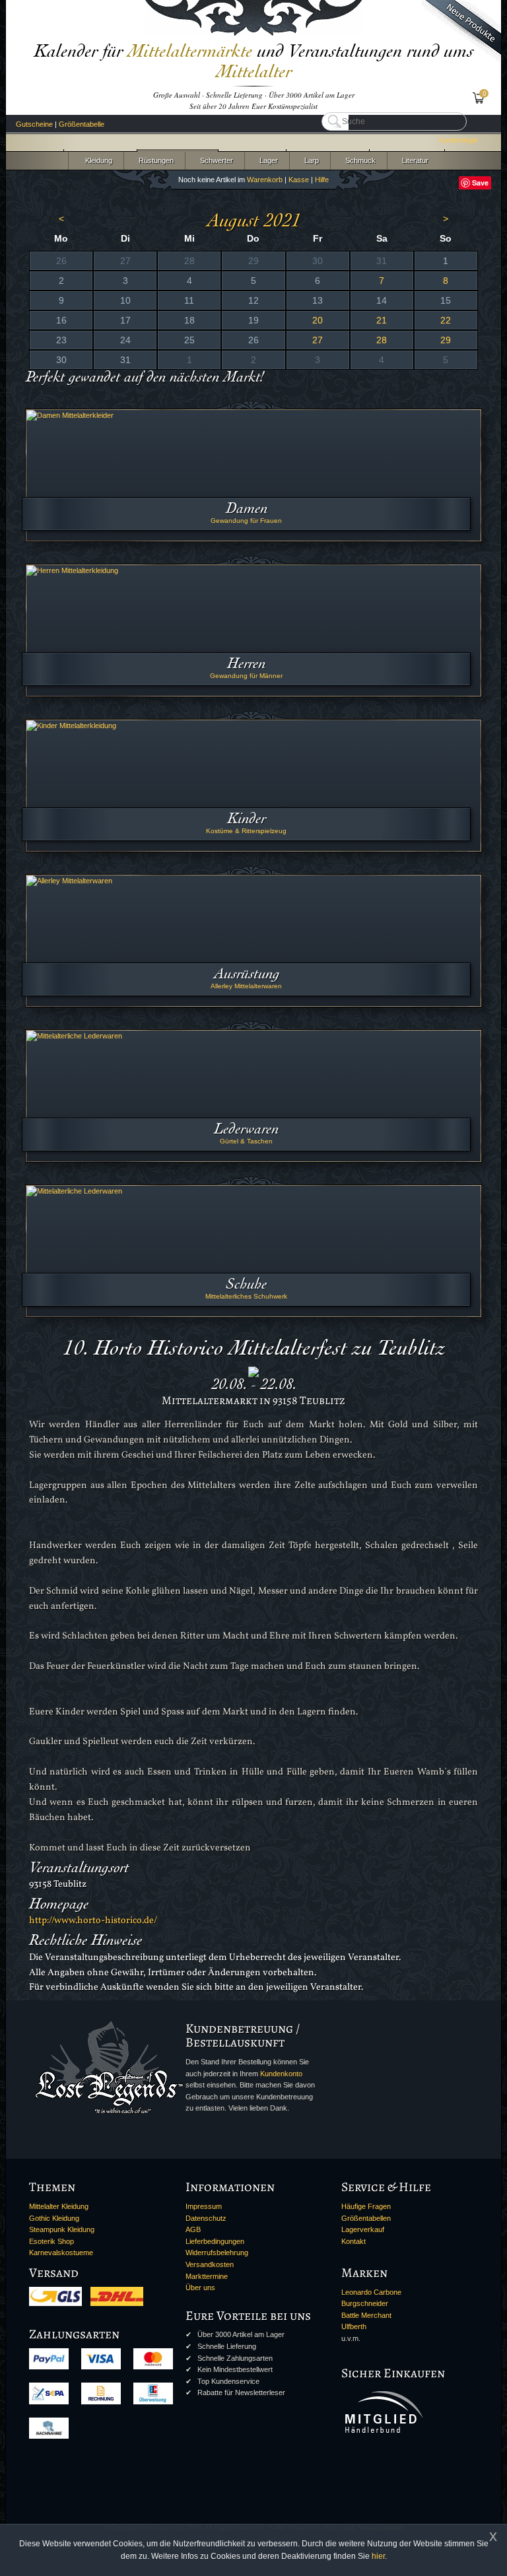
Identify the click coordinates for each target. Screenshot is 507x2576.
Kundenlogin (458, 140)
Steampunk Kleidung (62, 2229)
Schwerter (215, 160)
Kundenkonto (281, 2074)
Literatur (413, 160)
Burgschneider (365, 2303)
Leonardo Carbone (371, 2292)
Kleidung (96, 160)
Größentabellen (366, 2218)
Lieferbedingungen (215, 2241)
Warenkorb (265, 180)
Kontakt (354, 2241)
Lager (267, 160)
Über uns (200, 2288)
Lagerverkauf (363, 2229)
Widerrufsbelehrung (217, 2253)
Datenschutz (206, 2218)
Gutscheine (34, 124)
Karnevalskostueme (61, 2253)
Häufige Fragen (366, 2206)
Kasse (299, 180)
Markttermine (207, 2276)
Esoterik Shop (51, 2241)
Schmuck (358, 160)
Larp (310, 160)
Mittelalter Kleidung (59, 2206)
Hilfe (322, 180)
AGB (193, 2229)
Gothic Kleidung (54, 2218)
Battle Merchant (366, 2315)
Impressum (204, 2206)
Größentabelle (82, 124)
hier (378, 2556)
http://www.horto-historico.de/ (93, 1920)
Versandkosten (210, 2264)
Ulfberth (354, 2326)
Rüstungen (154, 160)
